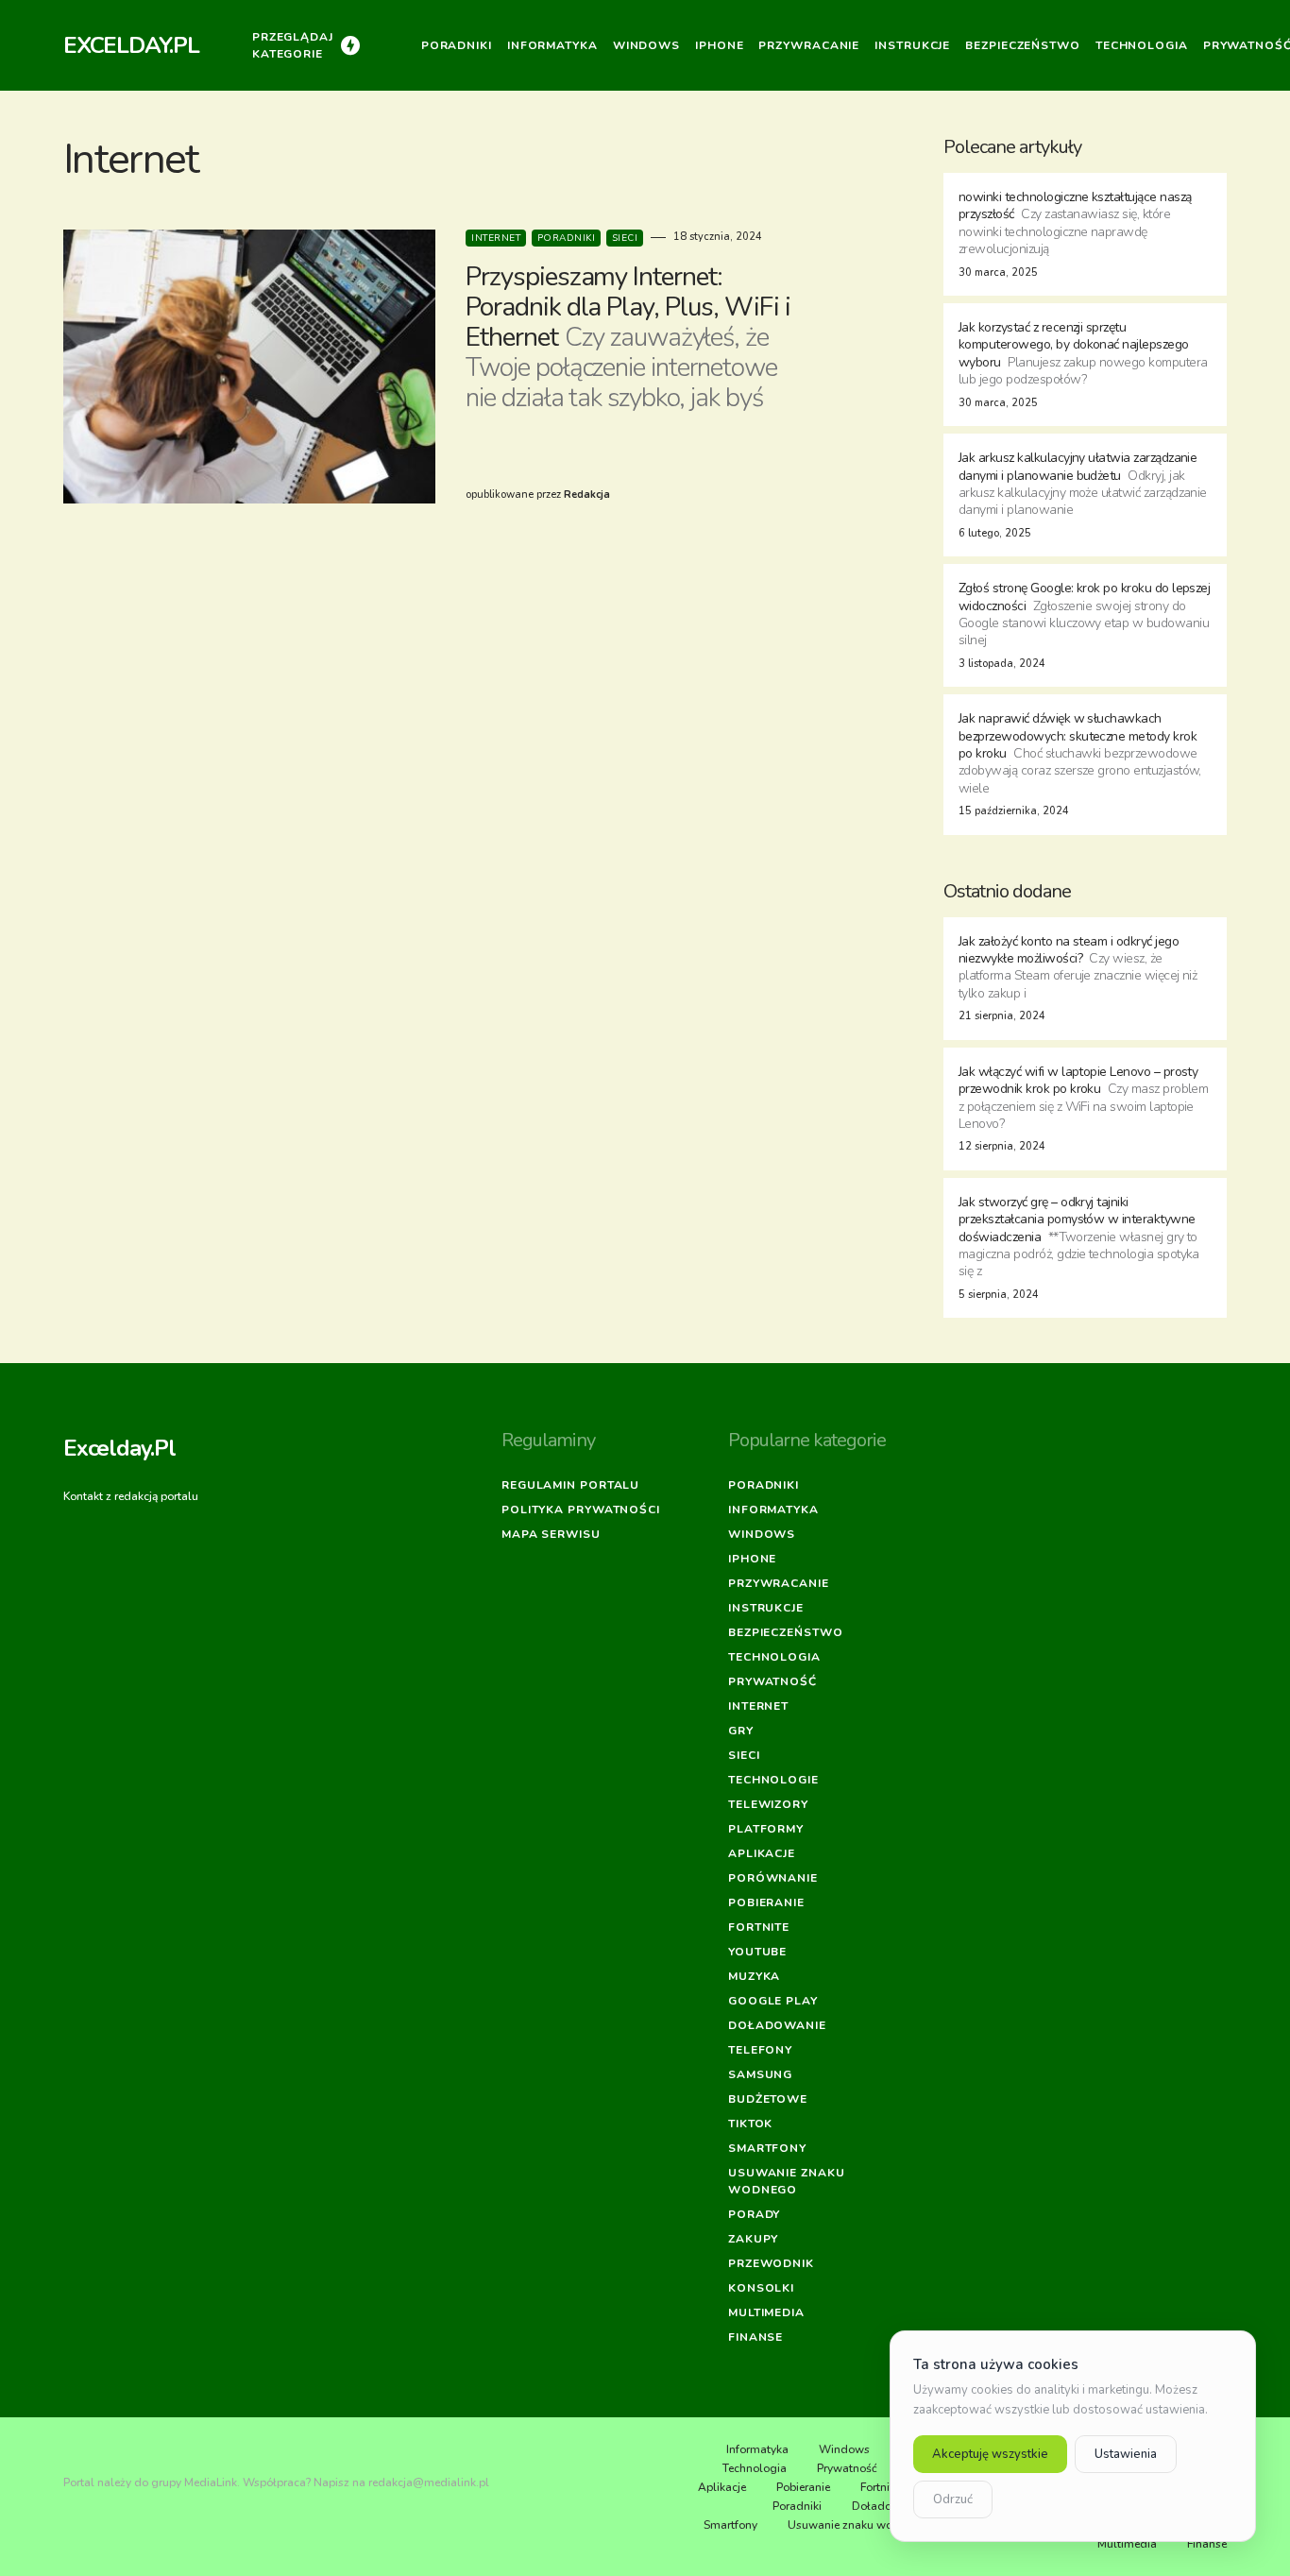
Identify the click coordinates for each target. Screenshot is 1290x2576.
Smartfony (767, 2148)
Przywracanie (779, 1583)
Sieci (625, 238)
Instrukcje (766, 1608)
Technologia (774, 1657)
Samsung (760, 2074)
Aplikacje (762, 1853)
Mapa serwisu (551, 1534)
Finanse (755, 2337)
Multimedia (766, 2312)
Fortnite (759, 1927)
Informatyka (773, 1510)
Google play (773, 2001)
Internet (496, 238)
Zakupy (753, 2239)
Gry (741, 1731)
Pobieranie (766, 1902)
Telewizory (768, 1804)
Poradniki (567, 238)
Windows (762, 1534)
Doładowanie (777, 2025)
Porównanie (773, 1878)
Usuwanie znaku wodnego (787, 2181)
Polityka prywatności (581, 1510)
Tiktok (750, 2124)
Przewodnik (771, 2263)
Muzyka (754, 1976)
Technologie (773, 1780)
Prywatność (772, 1681)
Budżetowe (768, 2099)
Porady (754, 2214)
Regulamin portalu (570, 1485)
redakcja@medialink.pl (429, 2482)
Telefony (760, 2050)
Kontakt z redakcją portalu (131, 1496)
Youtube (757, 1952)
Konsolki (761, 2288)
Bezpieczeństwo (786, 1632)
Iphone (752, 1559)
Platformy (766, 1829)
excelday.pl (131, 45)
